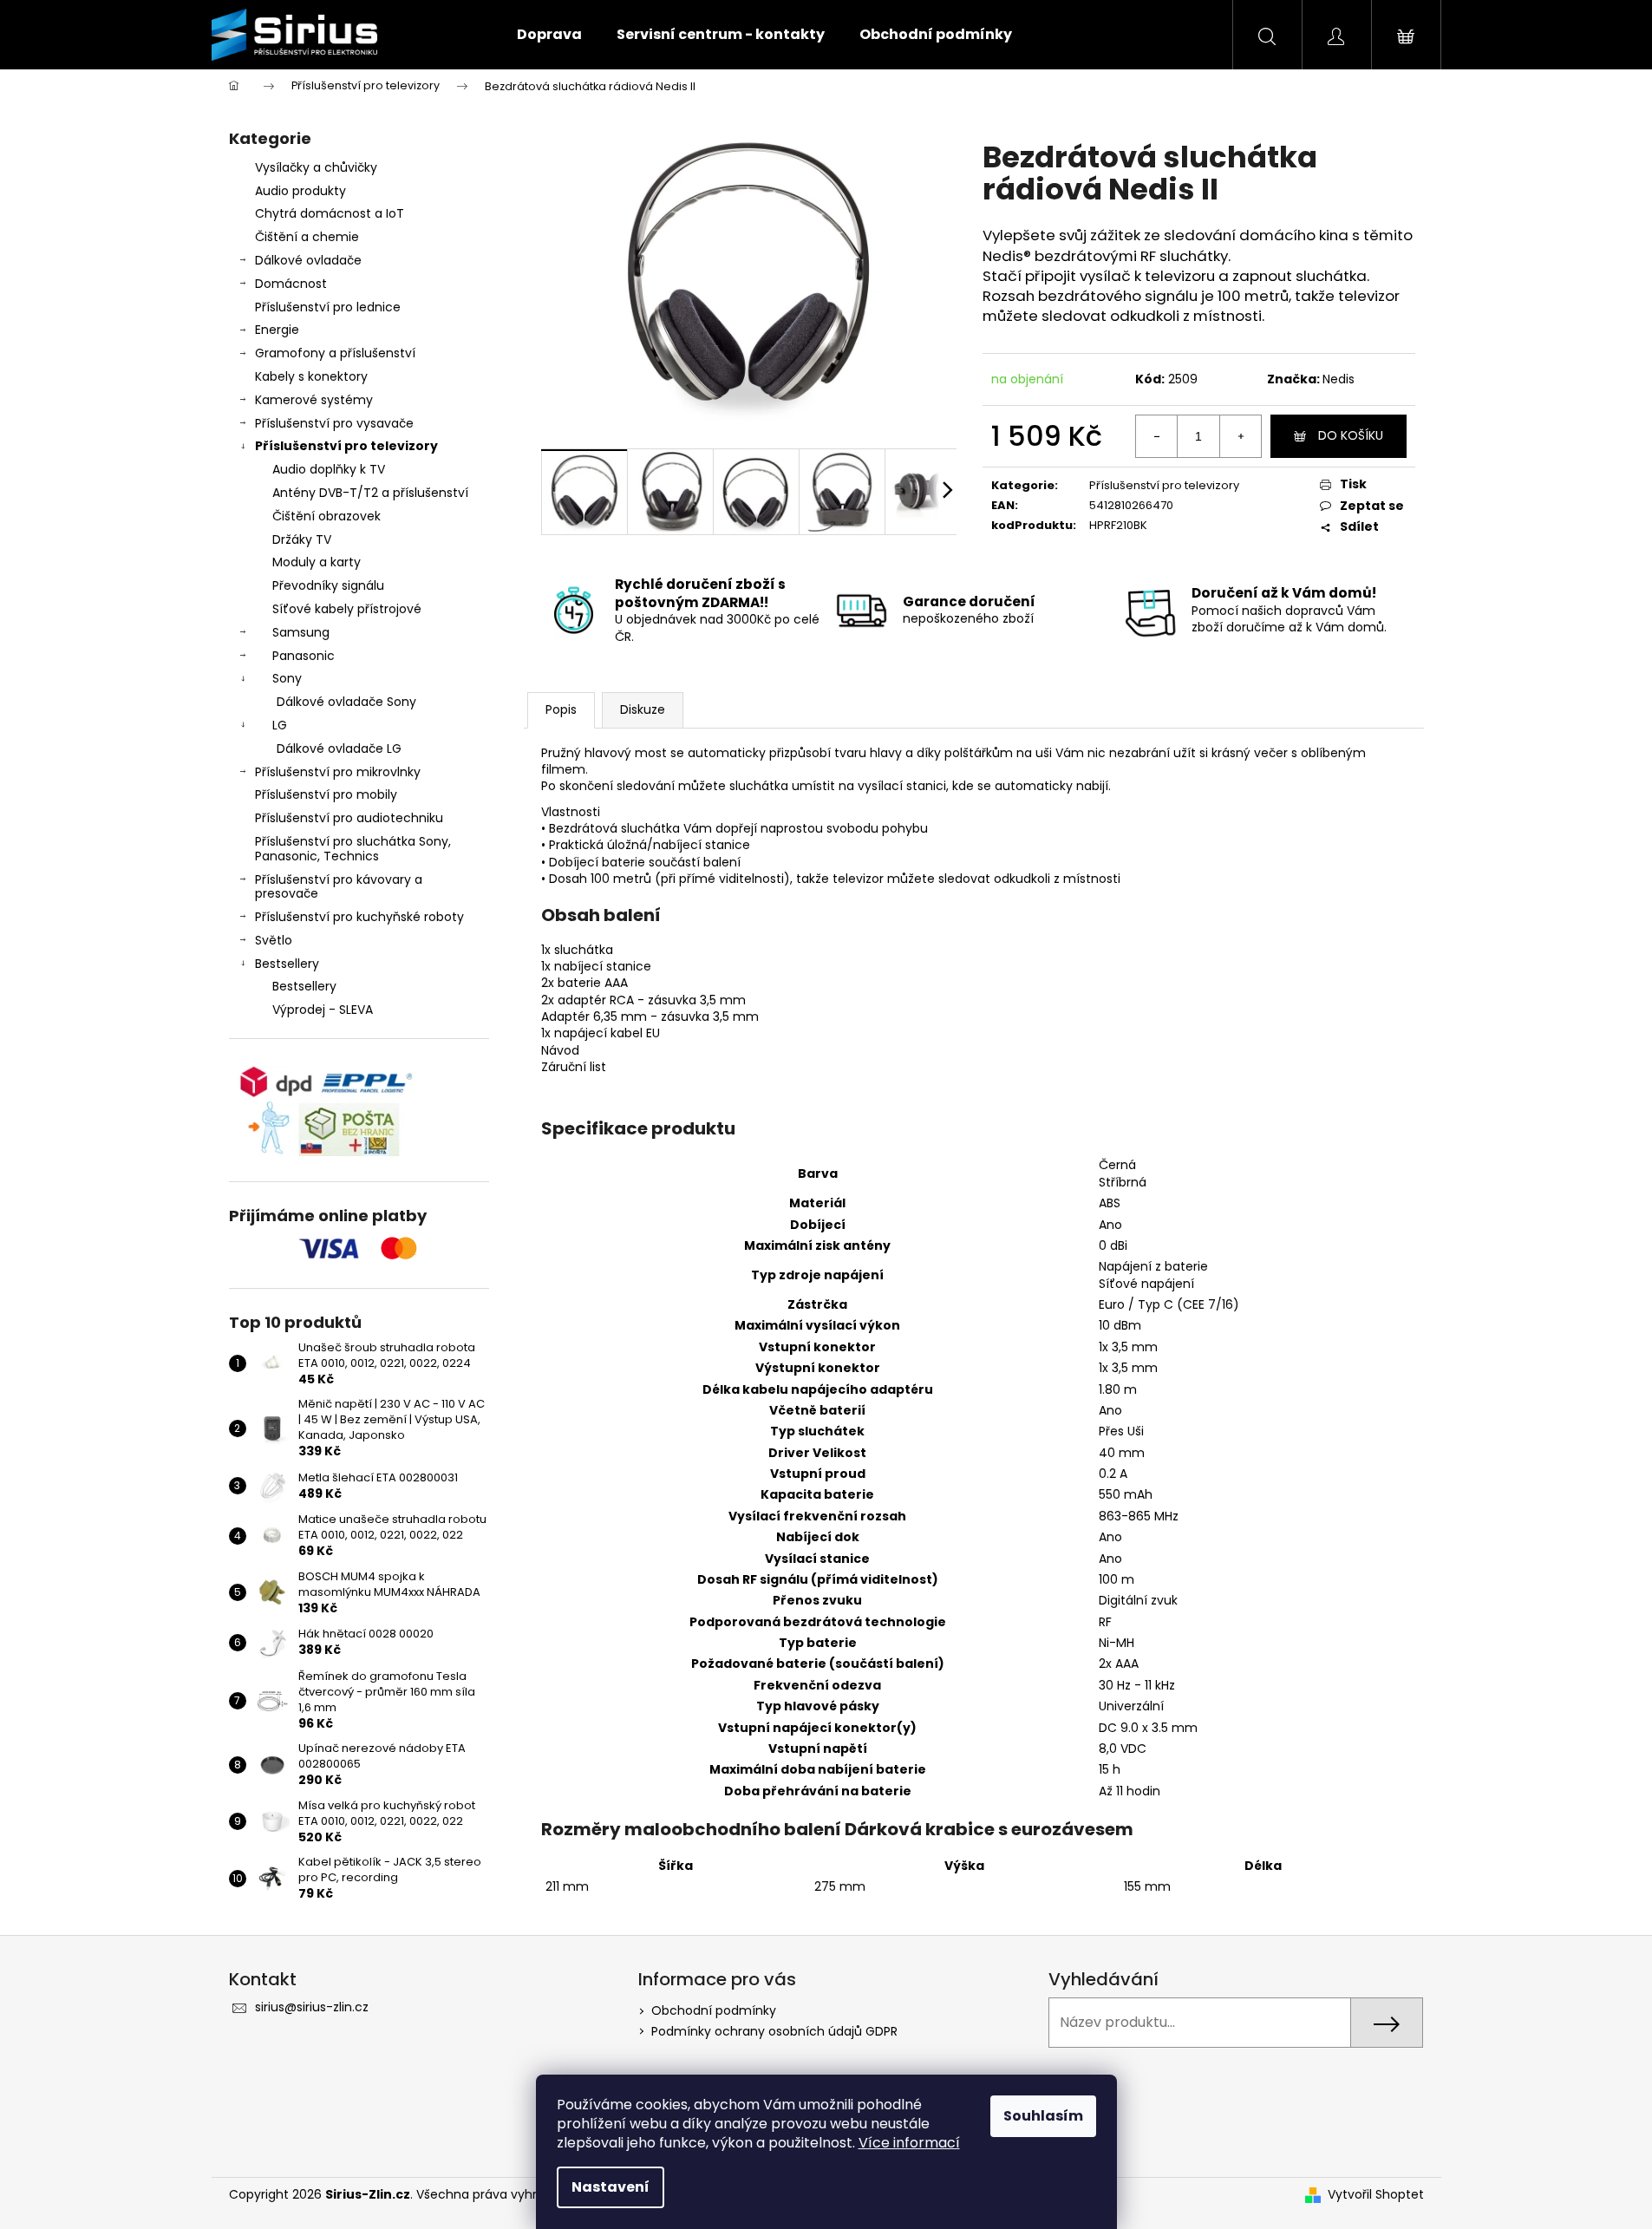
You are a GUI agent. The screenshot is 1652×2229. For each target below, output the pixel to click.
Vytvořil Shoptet (1376, 2195)
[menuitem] (549, 35)
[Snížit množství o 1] (1157, 436)
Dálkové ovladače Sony (346, 702)
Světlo (274, 940)
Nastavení (611, 2187)
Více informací (909, 2143)
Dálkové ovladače (308, 260)
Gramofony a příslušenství (335, 353)
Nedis (1339, 379)
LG (280, 725)
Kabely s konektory (311, 376)
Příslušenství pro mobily (326, 794)
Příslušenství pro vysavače (334, 423)
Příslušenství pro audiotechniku (349, 818)
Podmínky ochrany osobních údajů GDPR (774, 2031)
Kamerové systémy (314, 400)
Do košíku (1351, 435)
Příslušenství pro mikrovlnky (338, 772)
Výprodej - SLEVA (323, 1010)
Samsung (301, 632)
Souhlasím (1043, 2116)
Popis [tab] (561, 709)
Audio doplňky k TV (329, 469)
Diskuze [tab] (643, 709)
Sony (287, 678)
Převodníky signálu (328, 585)
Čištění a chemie (307, 237)
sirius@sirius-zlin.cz (312, 2007)
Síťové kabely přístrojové (347, 609)
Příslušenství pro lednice (328, 307)
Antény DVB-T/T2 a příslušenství (370, 493)
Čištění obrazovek (326, 516)
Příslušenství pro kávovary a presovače (339, 887)
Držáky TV (302, 539)
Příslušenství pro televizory (346, 446)
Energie (277, 330)
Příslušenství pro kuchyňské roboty (359, 917)
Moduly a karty (317, 562)
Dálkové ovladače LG (339, 748)
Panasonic (304, 656)
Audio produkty (300, 191)
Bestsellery (287, 964)
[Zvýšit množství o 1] (1240, 436)
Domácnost (291, 284)
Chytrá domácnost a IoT (330, 213)
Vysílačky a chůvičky (316, 167)
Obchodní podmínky (714, 2010)
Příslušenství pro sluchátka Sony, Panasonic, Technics (353, 849)
